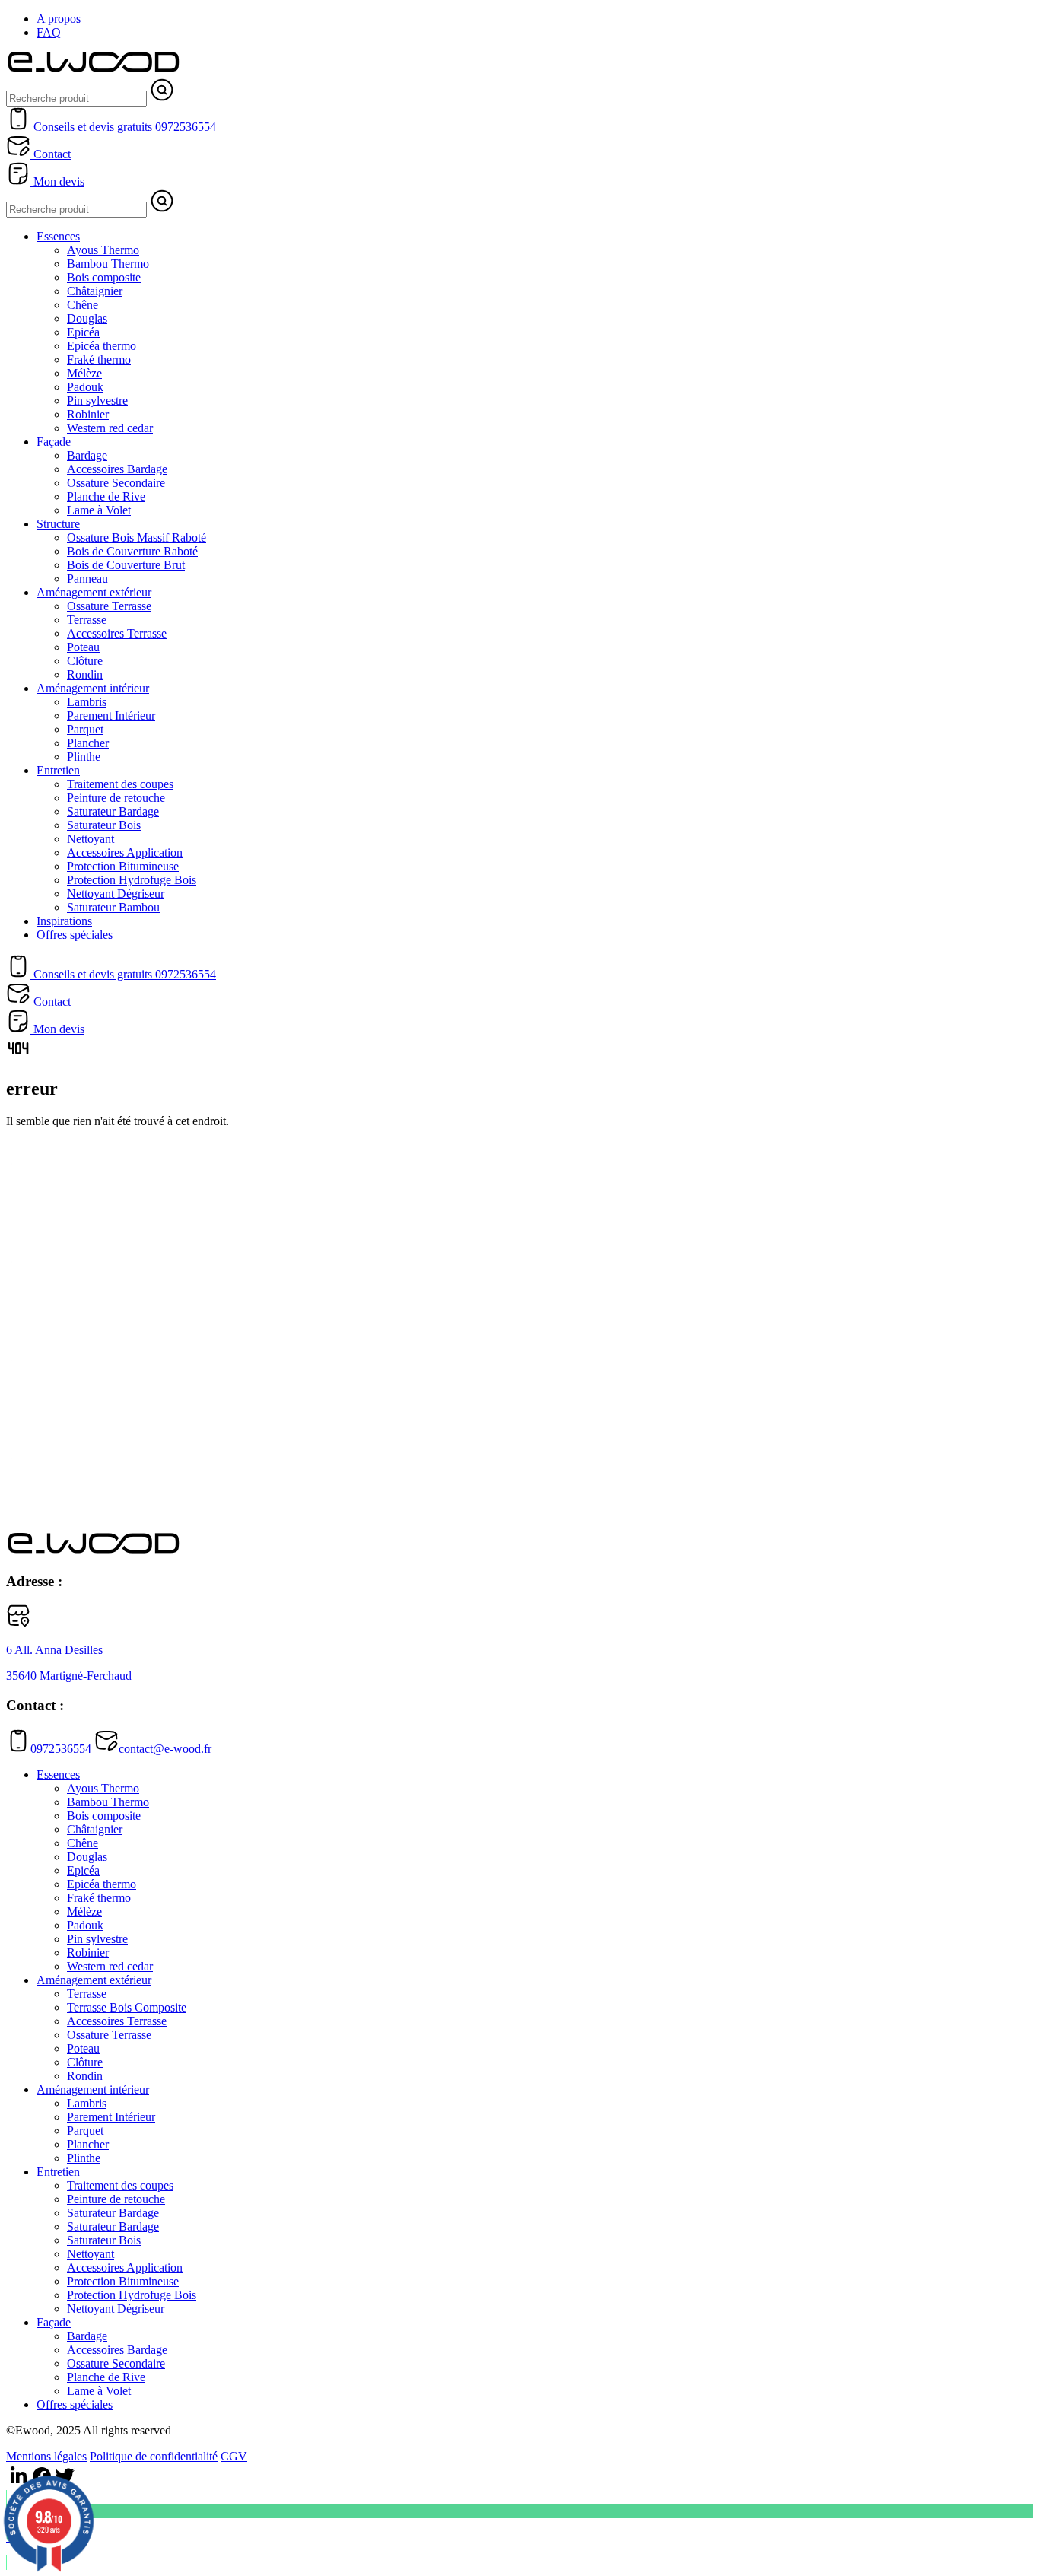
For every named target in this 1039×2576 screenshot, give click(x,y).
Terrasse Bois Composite (127, 2007)
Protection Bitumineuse (123, 866)
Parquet (85, 729)
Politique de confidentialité (154, 2456)
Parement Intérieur (111, 716)
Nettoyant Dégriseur (116, 894)
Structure (58, 524)
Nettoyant (91, 839)
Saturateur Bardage (113, 811)
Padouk (85, 387)
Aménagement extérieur (94, 592)
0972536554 (61, 1749)
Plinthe (84, 757)
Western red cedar (110, 428)
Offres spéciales (75, 935)
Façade (54, 442)
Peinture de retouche (116, 798)
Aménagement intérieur (93, 688)
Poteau (83, 647)
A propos (59, 19)
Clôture (85, 661)
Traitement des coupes (120, 784)
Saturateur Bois (104, 825)
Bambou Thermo (108, 264)
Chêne (83, 305)
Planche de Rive (106, 496)
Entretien (58, 770)
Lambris (87, 702)
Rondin (85, 674)
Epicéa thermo (102, 346)
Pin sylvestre (97, 401)
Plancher (88, 743)
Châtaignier (95, 291)
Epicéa (83, 332)
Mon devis (57, 181)
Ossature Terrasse (109, 606)
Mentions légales (46, 2456)
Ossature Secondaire (116, 483)
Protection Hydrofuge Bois (132, 880)
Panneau (87, 579)
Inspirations (64, 921)
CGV (234, 2456)
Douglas (87, 318)
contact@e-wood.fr (165, 1749)
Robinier (88, 414)
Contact (51, 154)
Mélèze (84, 373)
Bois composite (104, 277)
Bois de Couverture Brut (126, 565)
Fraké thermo (99, 359)
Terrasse (87, 620)
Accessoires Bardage (117, 469)
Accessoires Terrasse (117, 633)
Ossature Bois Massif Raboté (137, 537)
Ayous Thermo (103, 250)
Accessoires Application (125, 852)
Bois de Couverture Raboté (132, 551)
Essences (58, 236)
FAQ (49, 32)
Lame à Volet (99, 510)
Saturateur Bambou (113, 907)
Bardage (87, 455)
